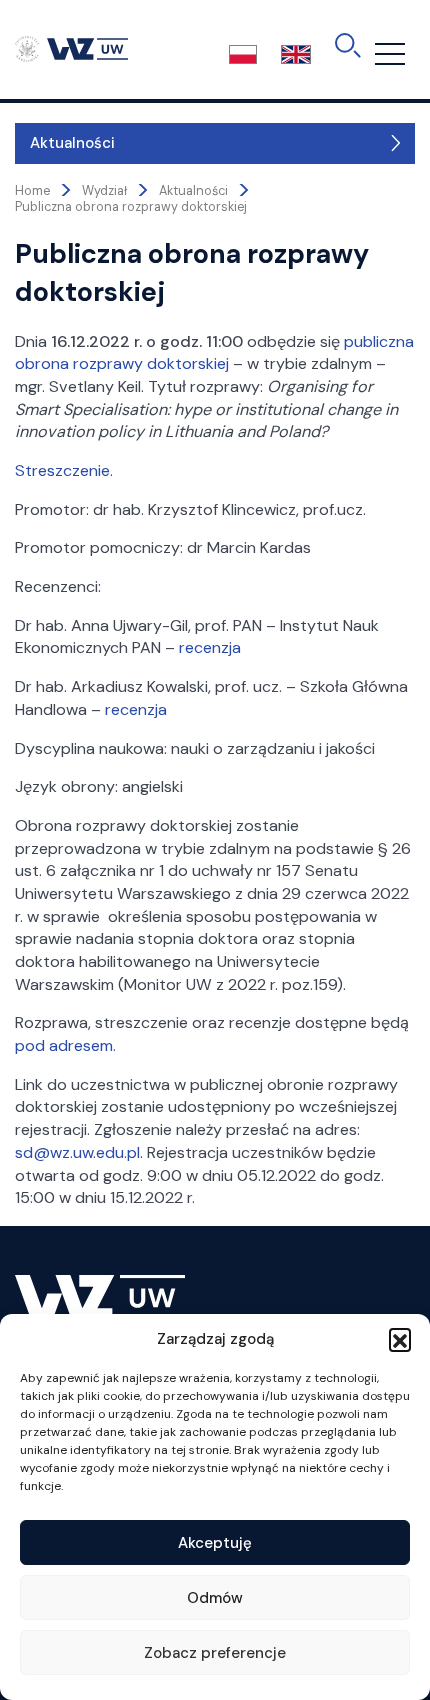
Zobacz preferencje (215, 1653)
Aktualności (72, 143)
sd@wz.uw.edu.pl (77, 1152)
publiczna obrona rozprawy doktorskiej (214, 353)
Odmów (215, 1598)
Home (32, 191)
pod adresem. (65, 1045)
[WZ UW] (71, 48)
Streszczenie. (64, 470)
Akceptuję (215, 1543)
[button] (400, 1339)
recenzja (210, 647)
